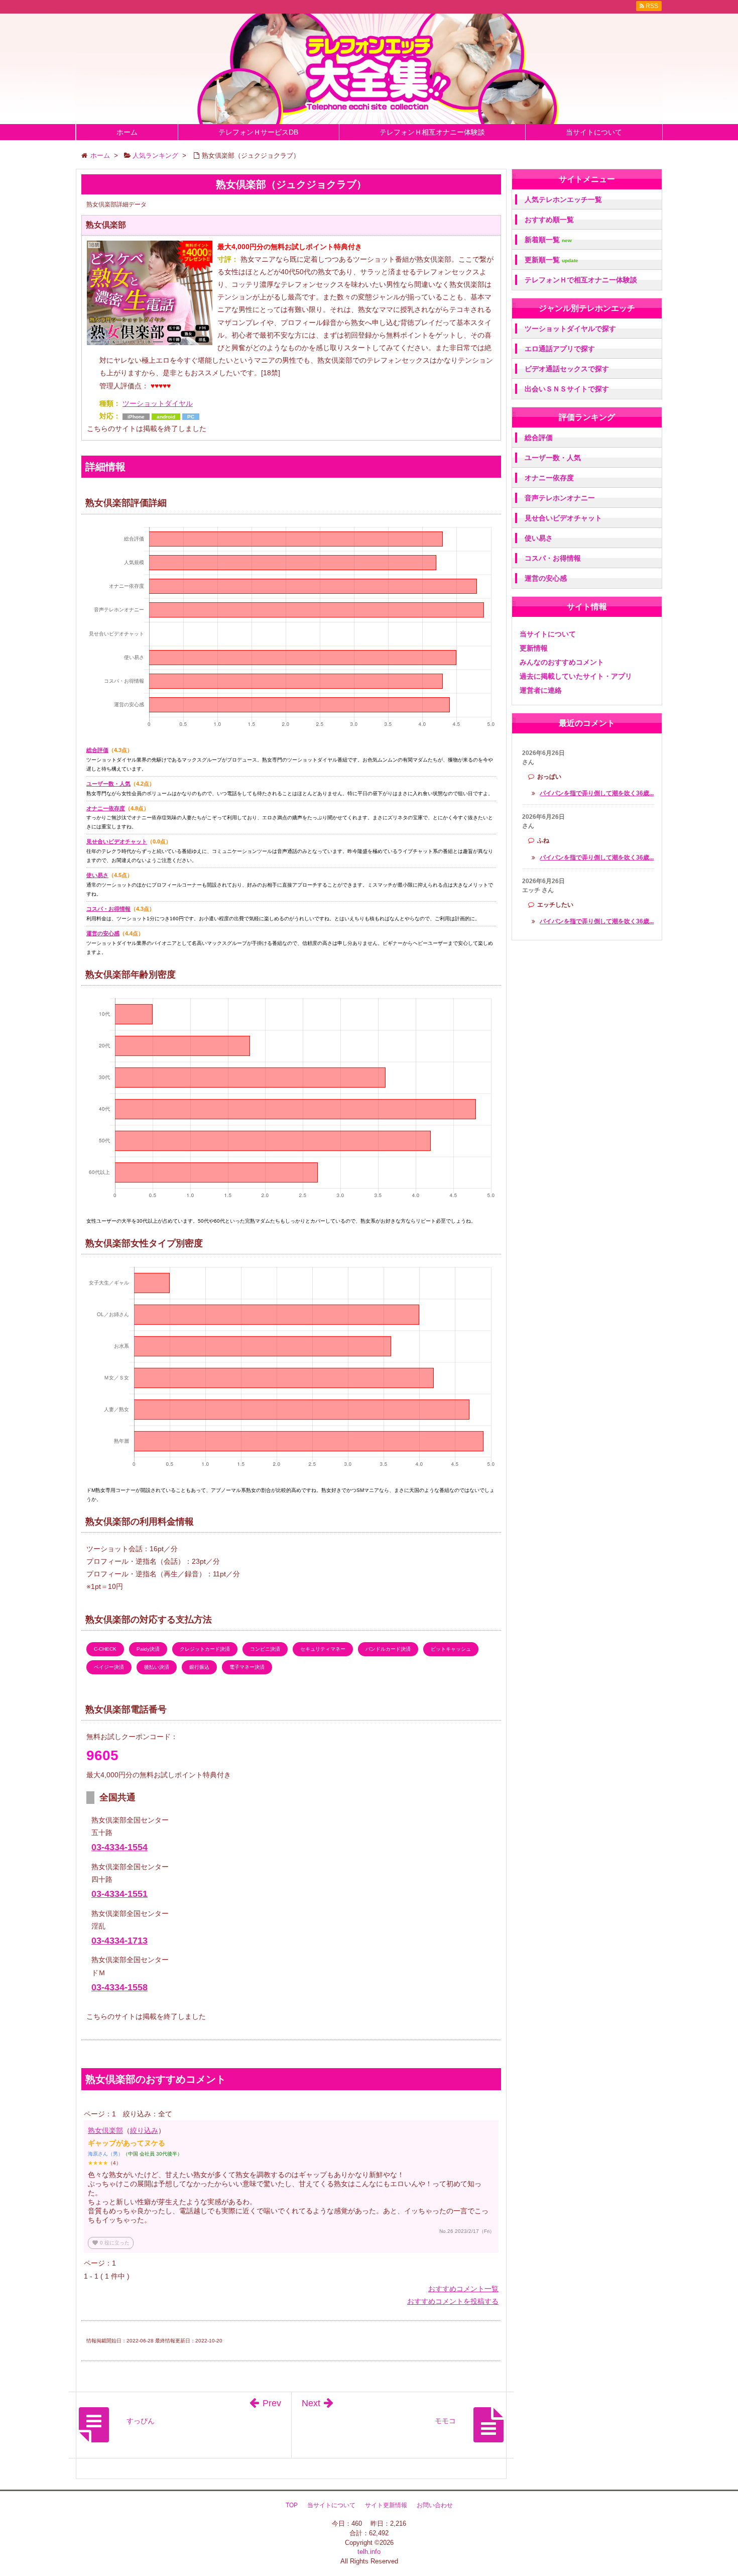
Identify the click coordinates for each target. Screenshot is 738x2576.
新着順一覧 (548, 240)
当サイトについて (594, 132)
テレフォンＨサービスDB (258, 132)
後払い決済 (157, 1667)
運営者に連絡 (541, 690)
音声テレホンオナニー (560, 498)
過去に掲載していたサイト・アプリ (576, 676)
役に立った (111, 2243)
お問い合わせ (435, 2505)
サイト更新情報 (386, 2505)
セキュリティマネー (323, 1649)
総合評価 (97, 750)
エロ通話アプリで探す (560, 349)
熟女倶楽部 (105, 2130)
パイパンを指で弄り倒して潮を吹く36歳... (597, 793)
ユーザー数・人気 (108, 784)
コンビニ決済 (265, 1649)
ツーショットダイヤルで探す (570, 329)
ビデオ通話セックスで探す (567, 369)
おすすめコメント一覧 (463, 2289)
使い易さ (97, 875)
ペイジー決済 (109, 1667)
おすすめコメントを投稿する (453, 2301)
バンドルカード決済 (388, 1649)
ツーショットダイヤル (158, 403)
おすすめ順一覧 (549, 220)
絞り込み (144, 2130)
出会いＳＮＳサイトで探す (567, 389)
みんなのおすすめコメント (562, 662)
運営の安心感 (103, 933)
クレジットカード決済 (205, 1649)
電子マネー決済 (247, 1667)
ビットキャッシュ (451, 1649)
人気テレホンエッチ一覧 (563, 199)
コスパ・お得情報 (108, 909)
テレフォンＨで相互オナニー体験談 (581, 280)
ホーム (127, 132)
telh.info (369, 2552)
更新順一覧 (551, 260)
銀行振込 (199, 1667)
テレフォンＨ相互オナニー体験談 (432, 132)
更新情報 (534, 648)
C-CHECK (105, 1649)
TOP (292, 2505)
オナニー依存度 (106, 808)
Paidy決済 (148, 1649)
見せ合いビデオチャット (117, 841)
